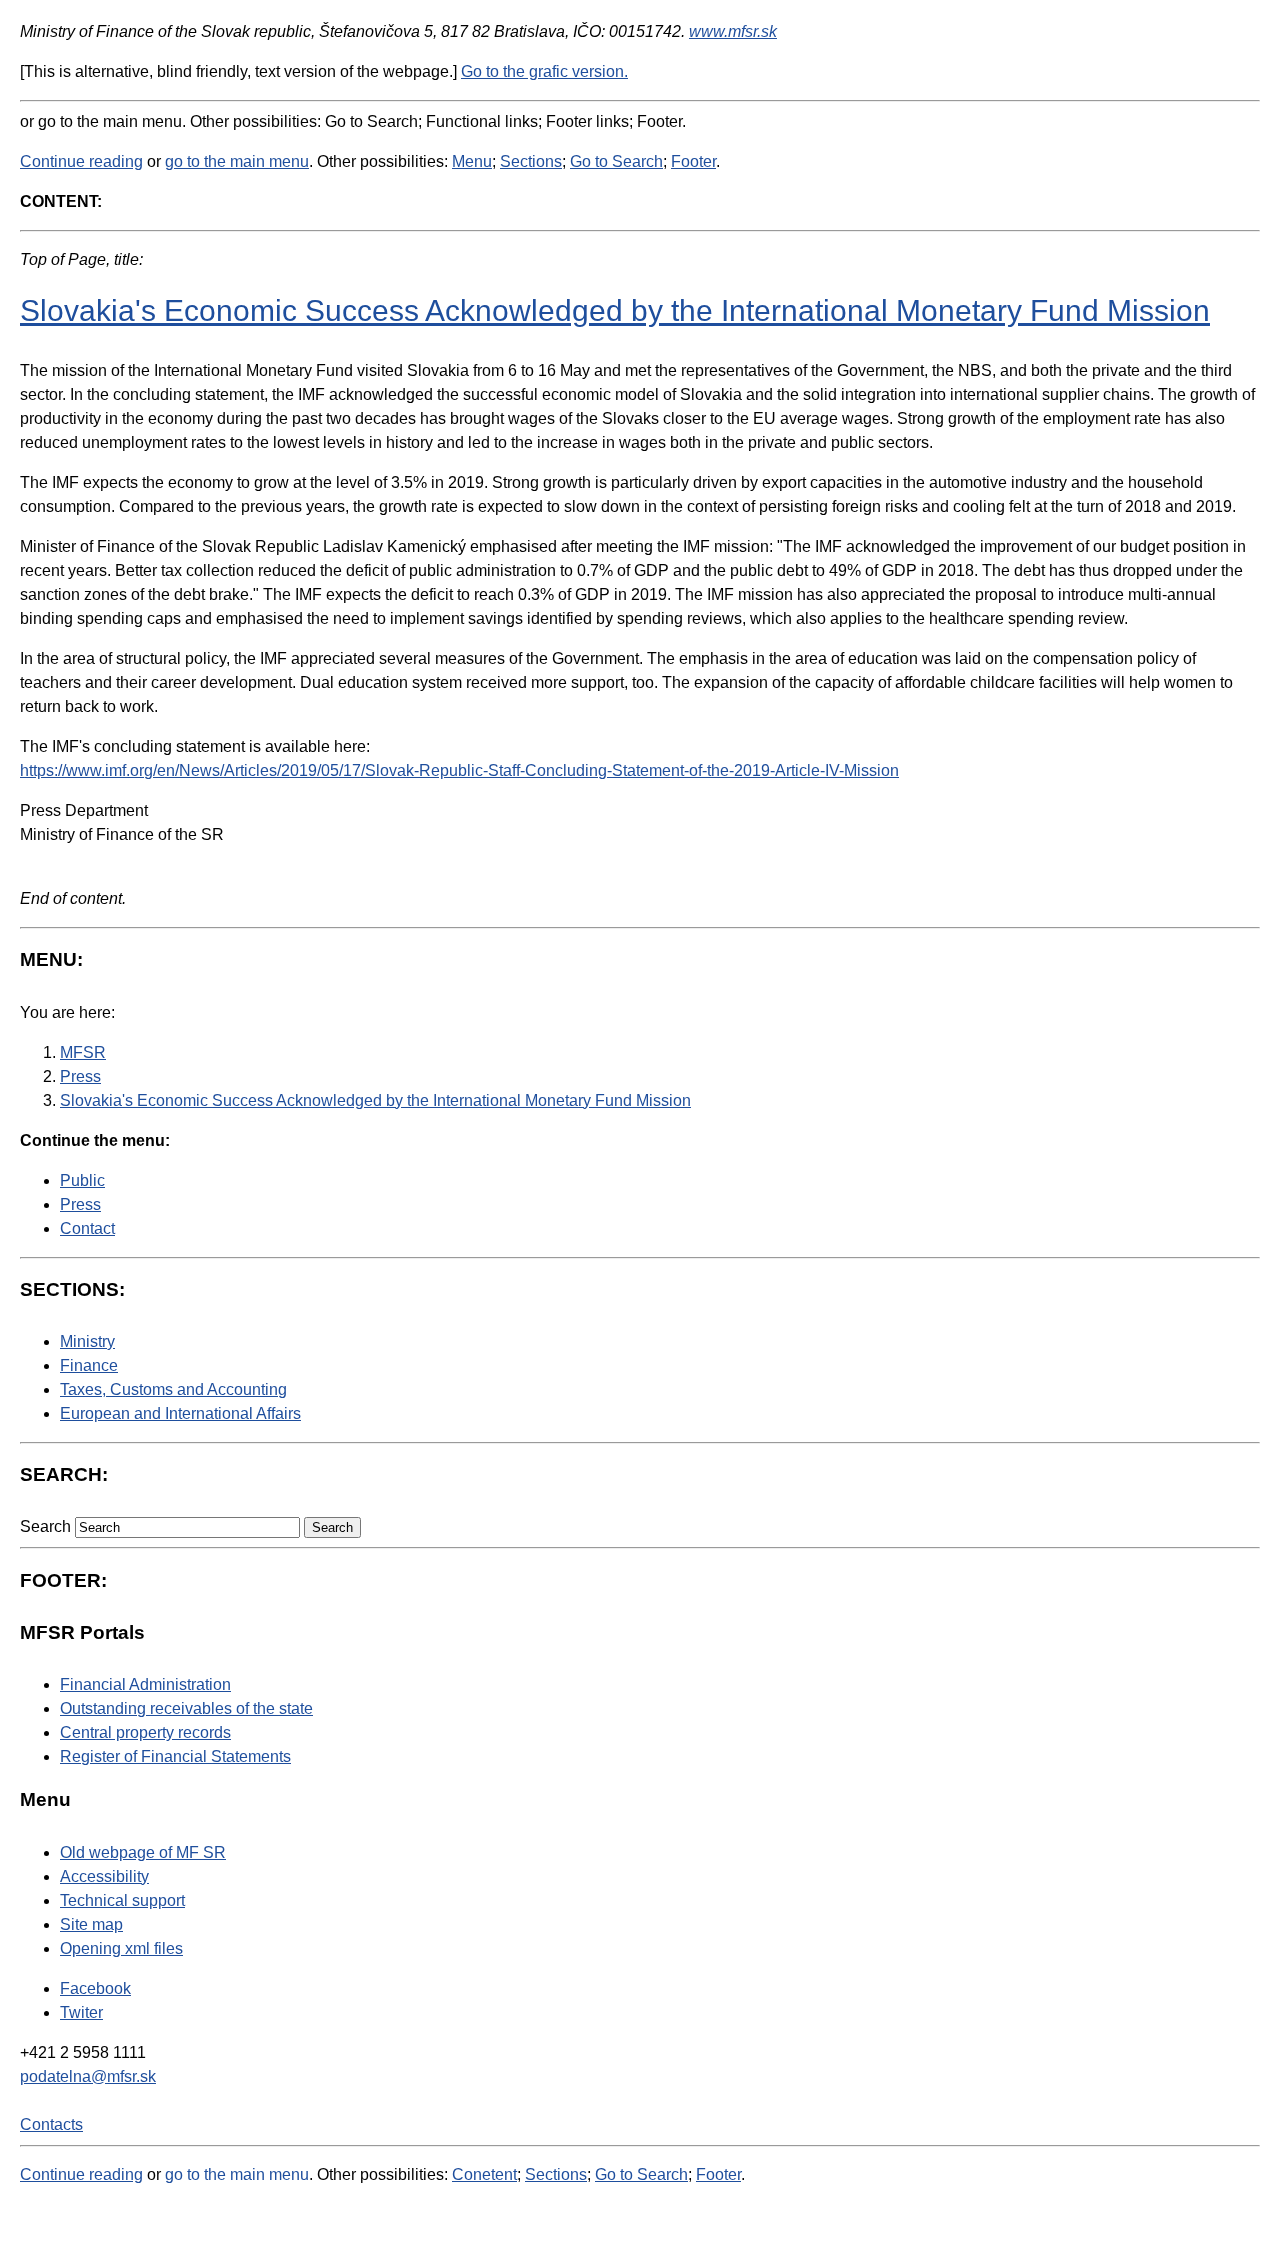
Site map (91, 1924)
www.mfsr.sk (733, 31)
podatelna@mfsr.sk (88, 2076)
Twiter (81, 2012)
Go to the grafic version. (544, 71)
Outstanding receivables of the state (186, 1708)
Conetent (484, 2174)
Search (45, 1526)
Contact (87, 1228)
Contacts (51, 2124)
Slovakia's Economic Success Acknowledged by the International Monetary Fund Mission (615, 310)
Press (80, 1204)
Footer (693, 161)
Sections (531, 161)
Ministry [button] (87, 1341)
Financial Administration (145, 1684)
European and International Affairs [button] (180, 1413)
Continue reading (81, 161)
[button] (332, 1527)
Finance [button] (89, 1365)
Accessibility (104, 1876)
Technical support (122, 1900)
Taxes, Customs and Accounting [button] (173, 1389)
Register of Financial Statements (175, 1756)
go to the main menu (237, 161)
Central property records (145, 1732)
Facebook (95, 1988)
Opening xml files (121, 1948)
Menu (472, 161)
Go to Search (616, 161)
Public (82, 1180)
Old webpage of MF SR (143, 1852)
